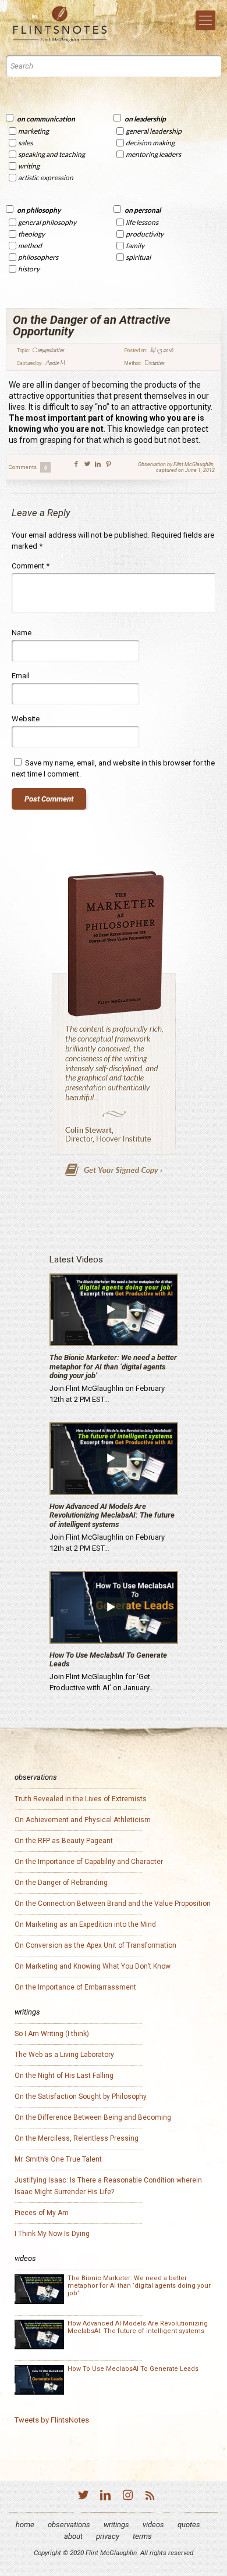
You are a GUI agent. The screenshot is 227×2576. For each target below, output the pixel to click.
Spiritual (138, 257)
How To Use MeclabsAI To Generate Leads (133, 2369)
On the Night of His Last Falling (64, 2076)
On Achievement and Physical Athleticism (83, 1820)
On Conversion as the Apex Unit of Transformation (95, 1945)
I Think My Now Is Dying (52, 2234)
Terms (142, 2536)
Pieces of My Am (42, 2213)
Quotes (189, 2525)
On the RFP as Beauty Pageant (64, 1841)
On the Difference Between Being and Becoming (93, 2117)
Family (135, 246)
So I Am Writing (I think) (52, 2034)
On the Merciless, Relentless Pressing (77, 2138)
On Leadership (145, 119)
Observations (69, 2525)
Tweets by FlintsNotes (52, 2420)
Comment (31, 566)
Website (26, 719)
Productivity (145, 234)
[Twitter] (83, 2497)
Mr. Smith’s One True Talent (58, 2159)
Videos (153, 2525)
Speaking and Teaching (52, 154)
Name (22, 633)
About (73, 2536)
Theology (31, 234)
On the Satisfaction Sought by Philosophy (81, 2096)
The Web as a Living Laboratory (64, 2055)
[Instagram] (127, 2497)
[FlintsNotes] (61, 24)
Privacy (108, 2536)
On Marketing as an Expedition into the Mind (85, 1924)
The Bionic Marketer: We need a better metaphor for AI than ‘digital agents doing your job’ (113, 1366)
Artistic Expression (46, 178)
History (29, 269)
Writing (29, 166)
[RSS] (150, 2497)
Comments (28, 467)
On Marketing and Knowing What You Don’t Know (93, 1966)
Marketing (33, 131)
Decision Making (150, 143)
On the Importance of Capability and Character (89, 1862)
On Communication (46, 119)
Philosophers (38, 257)
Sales (25, 143)
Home (25, 2525)
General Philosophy (47, 222)
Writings (116, 2525)
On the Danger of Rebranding (61, 1883)
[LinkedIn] (105, 2497)
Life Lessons (142, 222)
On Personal (143, 210)
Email (21, 676)
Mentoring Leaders (153, 154)
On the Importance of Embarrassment (75, 1987)
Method (30, 246)
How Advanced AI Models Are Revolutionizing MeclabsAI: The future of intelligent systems (112, 1515)
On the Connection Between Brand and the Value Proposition (113, 1904)
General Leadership (154, 131)
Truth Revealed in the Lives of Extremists (81, 1799)
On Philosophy (39, 210)
